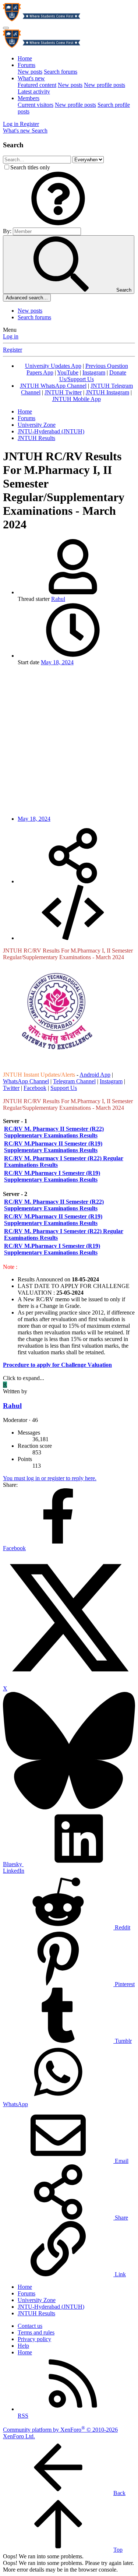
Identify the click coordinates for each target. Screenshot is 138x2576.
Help (23, 2346)
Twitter (11, 1088)
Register (13, 350)
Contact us (30, 2326)
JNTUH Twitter (63, 392)
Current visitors (36, 105)
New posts (30, 72)
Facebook (35, 1088)
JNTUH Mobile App (77, 399)
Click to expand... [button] (24, 1378)
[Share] (73, 881)
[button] (58, 224)
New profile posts (105, 85)
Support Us (64, 1088)
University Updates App (53, 366)
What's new (31, 78)
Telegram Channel (74, 1081)
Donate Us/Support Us (93, 376)
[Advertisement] (69, 741)
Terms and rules (36, 2332)
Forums (26, 65)
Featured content (37, 85)
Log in (11, 336)
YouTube (68, 372)
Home (25, 58)
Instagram (94, 372)
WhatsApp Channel (26, 1081)
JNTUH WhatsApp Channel (53, 386)
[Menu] (6, 28)
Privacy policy (34, 2339)
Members (29, 98)
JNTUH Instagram (107, 392)
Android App (95, 1075)
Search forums (61, 72)
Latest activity (34, 92)
